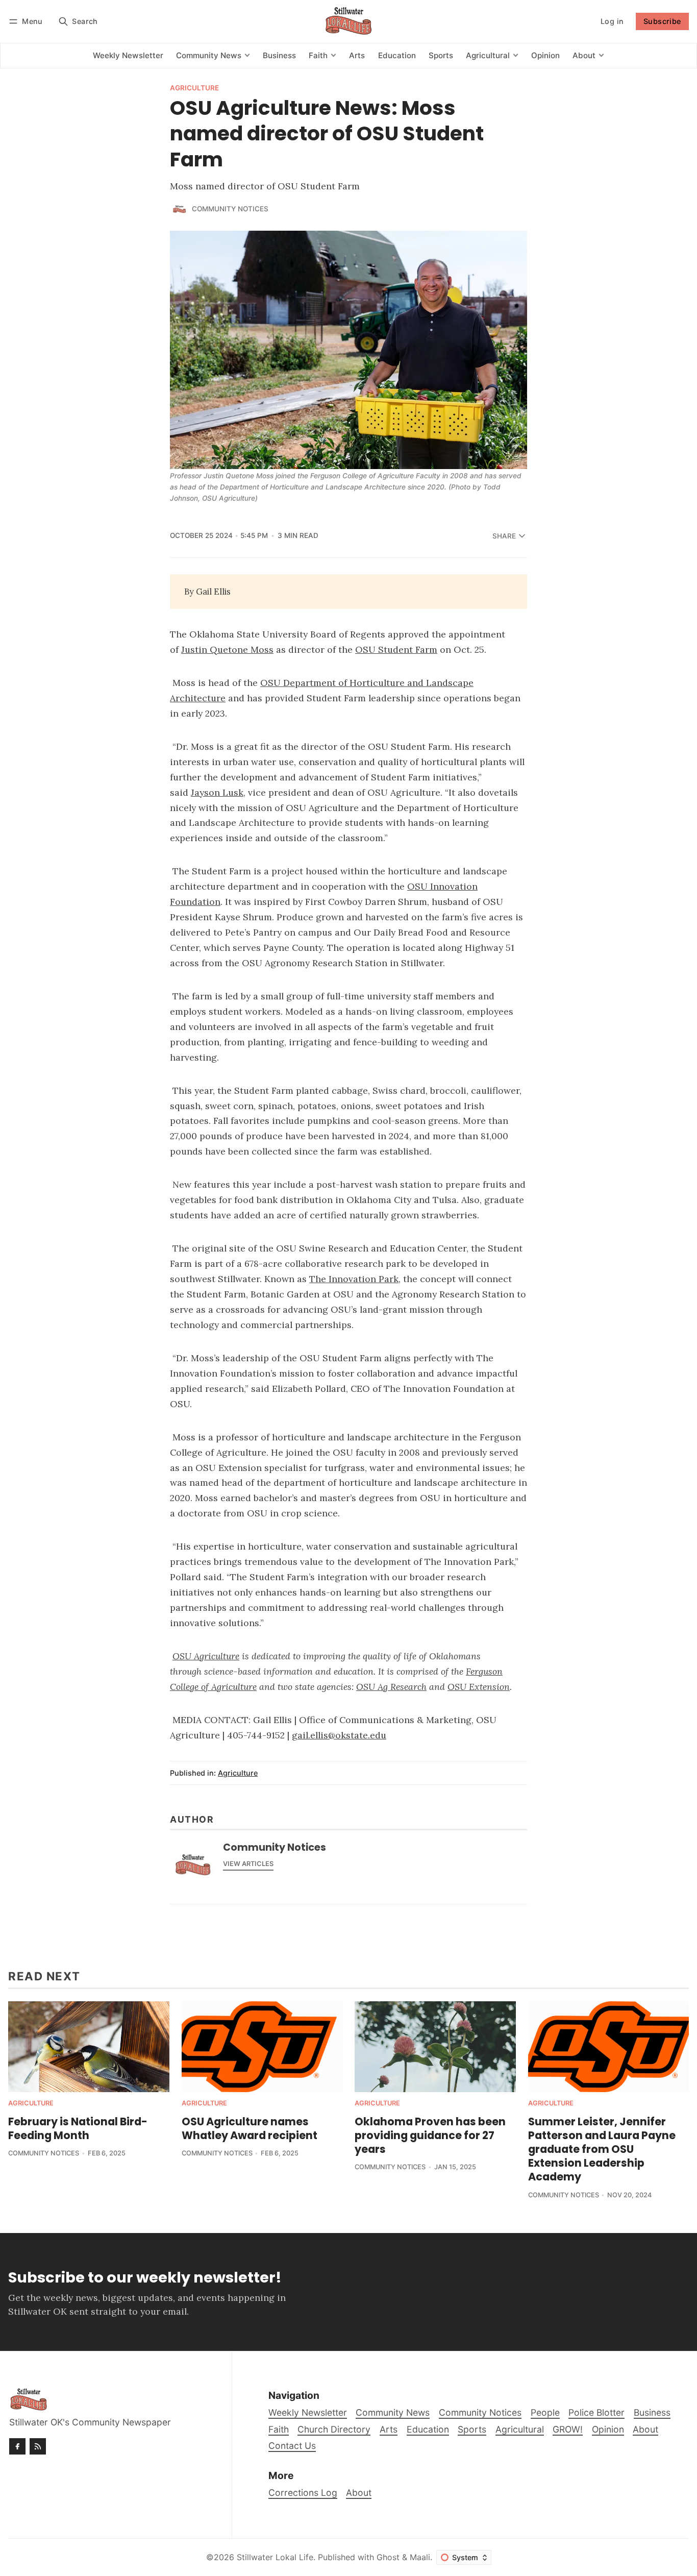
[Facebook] (17, 2446)
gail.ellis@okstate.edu (339, 1735)
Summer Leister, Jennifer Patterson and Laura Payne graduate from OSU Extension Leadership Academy (602, 2149)
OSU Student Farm (396, 649)
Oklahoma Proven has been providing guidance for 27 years (430, 2135)
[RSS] (38, 2446)
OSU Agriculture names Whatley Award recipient (250, 2128)
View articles (248, 1864)
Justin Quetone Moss (227, 649)
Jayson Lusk (217, 792)
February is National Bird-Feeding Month (78, 2128)
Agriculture (194, 88)
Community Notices (230, 209)
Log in (612, 21)
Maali (420, 2557)
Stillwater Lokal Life (275, 2557)
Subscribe (662, 21)
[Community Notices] (179, 209)
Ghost (388, 2557)
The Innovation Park (354, 1279)
